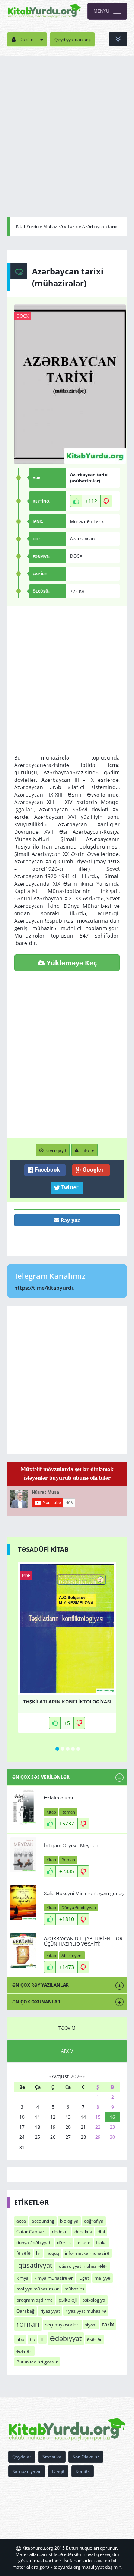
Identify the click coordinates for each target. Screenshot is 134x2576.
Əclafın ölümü (59, 1798)
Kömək (83, 2471)
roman (28, 2324)
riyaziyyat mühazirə (86, 2311)
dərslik (64, 2242)
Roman (68, 1812)
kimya (23, 2278)
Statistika (52, 2457)
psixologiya (94, 2300)
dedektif (60, 2232)
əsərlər (95, 2339)
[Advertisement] (67, 126)
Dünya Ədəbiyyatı (79, 1908)
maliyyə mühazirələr (38, 2289)
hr (38, 2253)
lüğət (84, 2278)
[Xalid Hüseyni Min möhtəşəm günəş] (23, 1903)
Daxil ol (27, 39)
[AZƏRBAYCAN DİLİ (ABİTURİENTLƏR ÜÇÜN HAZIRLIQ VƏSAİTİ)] (23, 1951)
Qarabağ (25, 2311)
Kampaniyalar (27, 2471)
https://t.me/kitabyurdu (44, 1288)
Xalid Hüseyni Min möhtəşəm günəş (84, 1893)
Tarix (73, 226)
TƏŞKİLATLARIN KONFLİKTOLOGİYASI (67, 1702)
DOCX (23, 316)
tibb (20, 2339)
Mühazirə (53, 226)
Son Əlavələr (86, 2457)
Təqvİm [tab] (67, 2028)
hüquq (53, 2253)
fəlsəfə (23, 2253)
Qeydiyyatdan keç (73, 39)
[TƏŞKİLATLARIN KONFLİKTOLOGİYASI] (67, 1628)
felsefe (83, 2242)
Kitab (51, 1812)
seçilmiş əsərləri (62, 2325)
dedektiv (83, 2232)
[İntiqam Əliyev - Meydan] (23, 1855)
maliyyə (103, 2278)
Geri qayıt (56, 1150)
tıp (32, 2339)
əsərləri (24, 2351)
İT (42, 2339)
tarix (108, 2324)
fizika (101, 2242)
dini (101, 2232)
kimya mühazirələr (54, 2278)
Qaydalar (22, 2457)
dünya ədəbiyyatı (34, 2242)
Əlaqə (58, 2471)
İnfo (85, 1150)
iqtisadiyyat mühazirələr (83, 2266)
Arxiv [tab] (67, 2051)
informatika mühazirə (87, 2253)
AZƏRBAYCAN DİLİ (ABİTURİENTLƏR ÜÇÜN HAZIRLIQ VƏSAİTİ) (83, 1941)
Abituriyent (72, 1955)
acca (21, 2221)
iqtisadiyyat (34, 2265)
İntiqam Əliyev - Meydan (71, 1845)
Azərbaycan (82, 539)
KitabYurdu (27, 226)
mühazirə (74, 2289)
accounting (43, 2221)
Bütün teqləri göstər (37, 2362)
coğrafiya (94, 2221)
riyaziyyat (50, 2311)
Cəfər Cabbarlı (31, 2232)
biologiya (69, 2221)
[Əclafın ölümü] (23, 1807)
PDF (26, 1576)
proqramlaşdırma (35, 2300)
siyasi (91, 2325)
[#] (44, 11)
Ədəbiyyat (66, 2338)
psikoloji (68, 2300)
